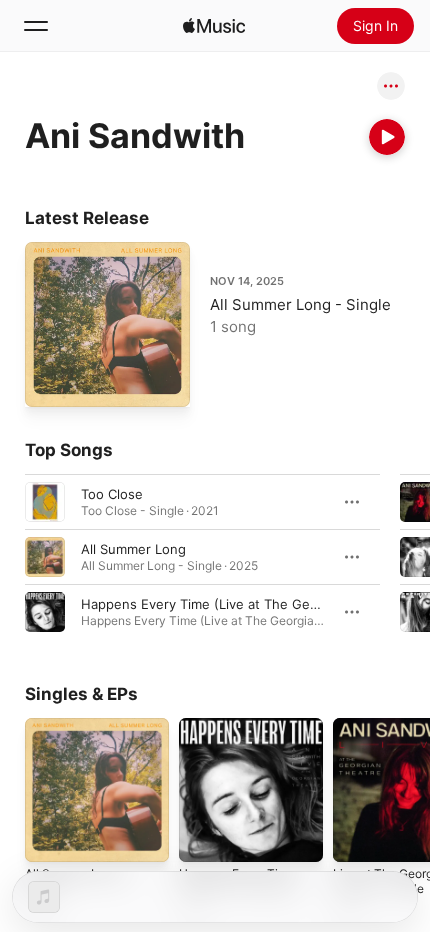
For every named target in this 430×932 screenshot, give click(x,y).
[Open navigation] (36, 26)
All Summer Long (133, 549)
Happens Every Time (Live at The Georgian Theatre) (244, 604)
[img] (214, 26)
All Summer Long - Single (300, 304)
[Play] (387, 137)
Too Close (112, 494)
